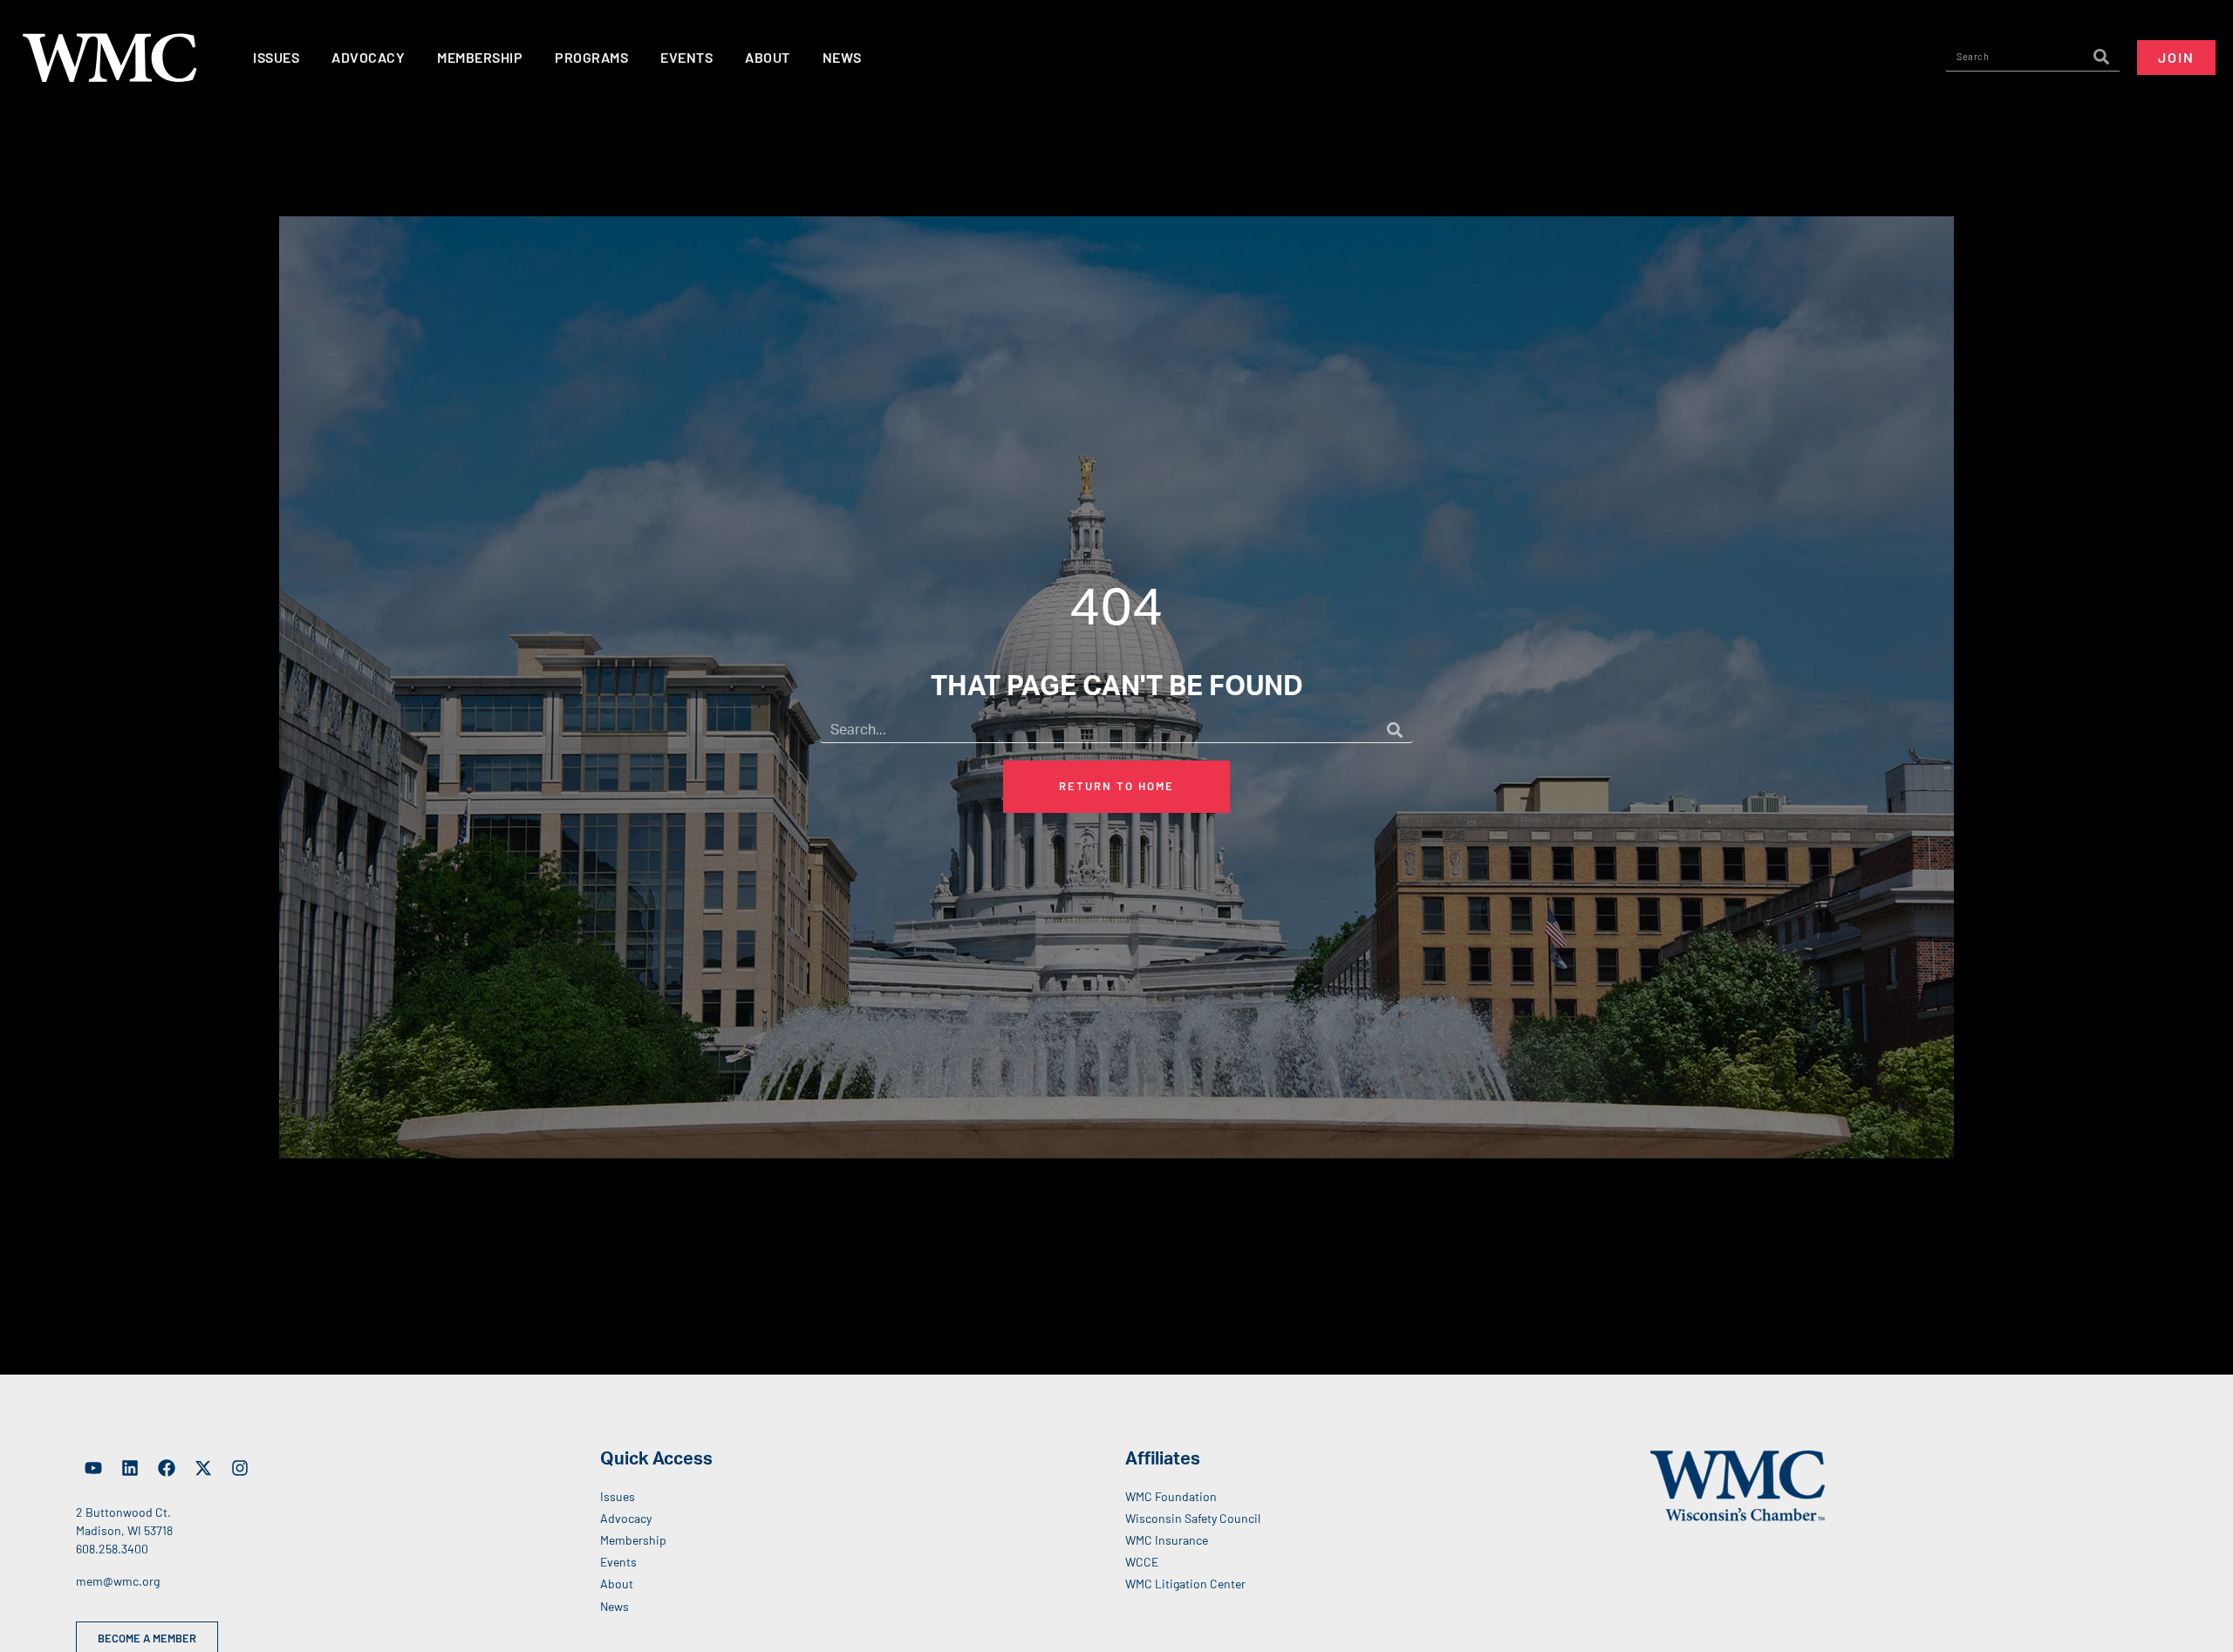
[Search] (2101, 57)
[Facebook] (167, 1468)
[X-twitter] (203, 1468)
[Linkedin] (130, 1468)
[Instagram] (240, 1468)
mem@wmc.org (118, 1581)
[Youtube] (93, 1468)
